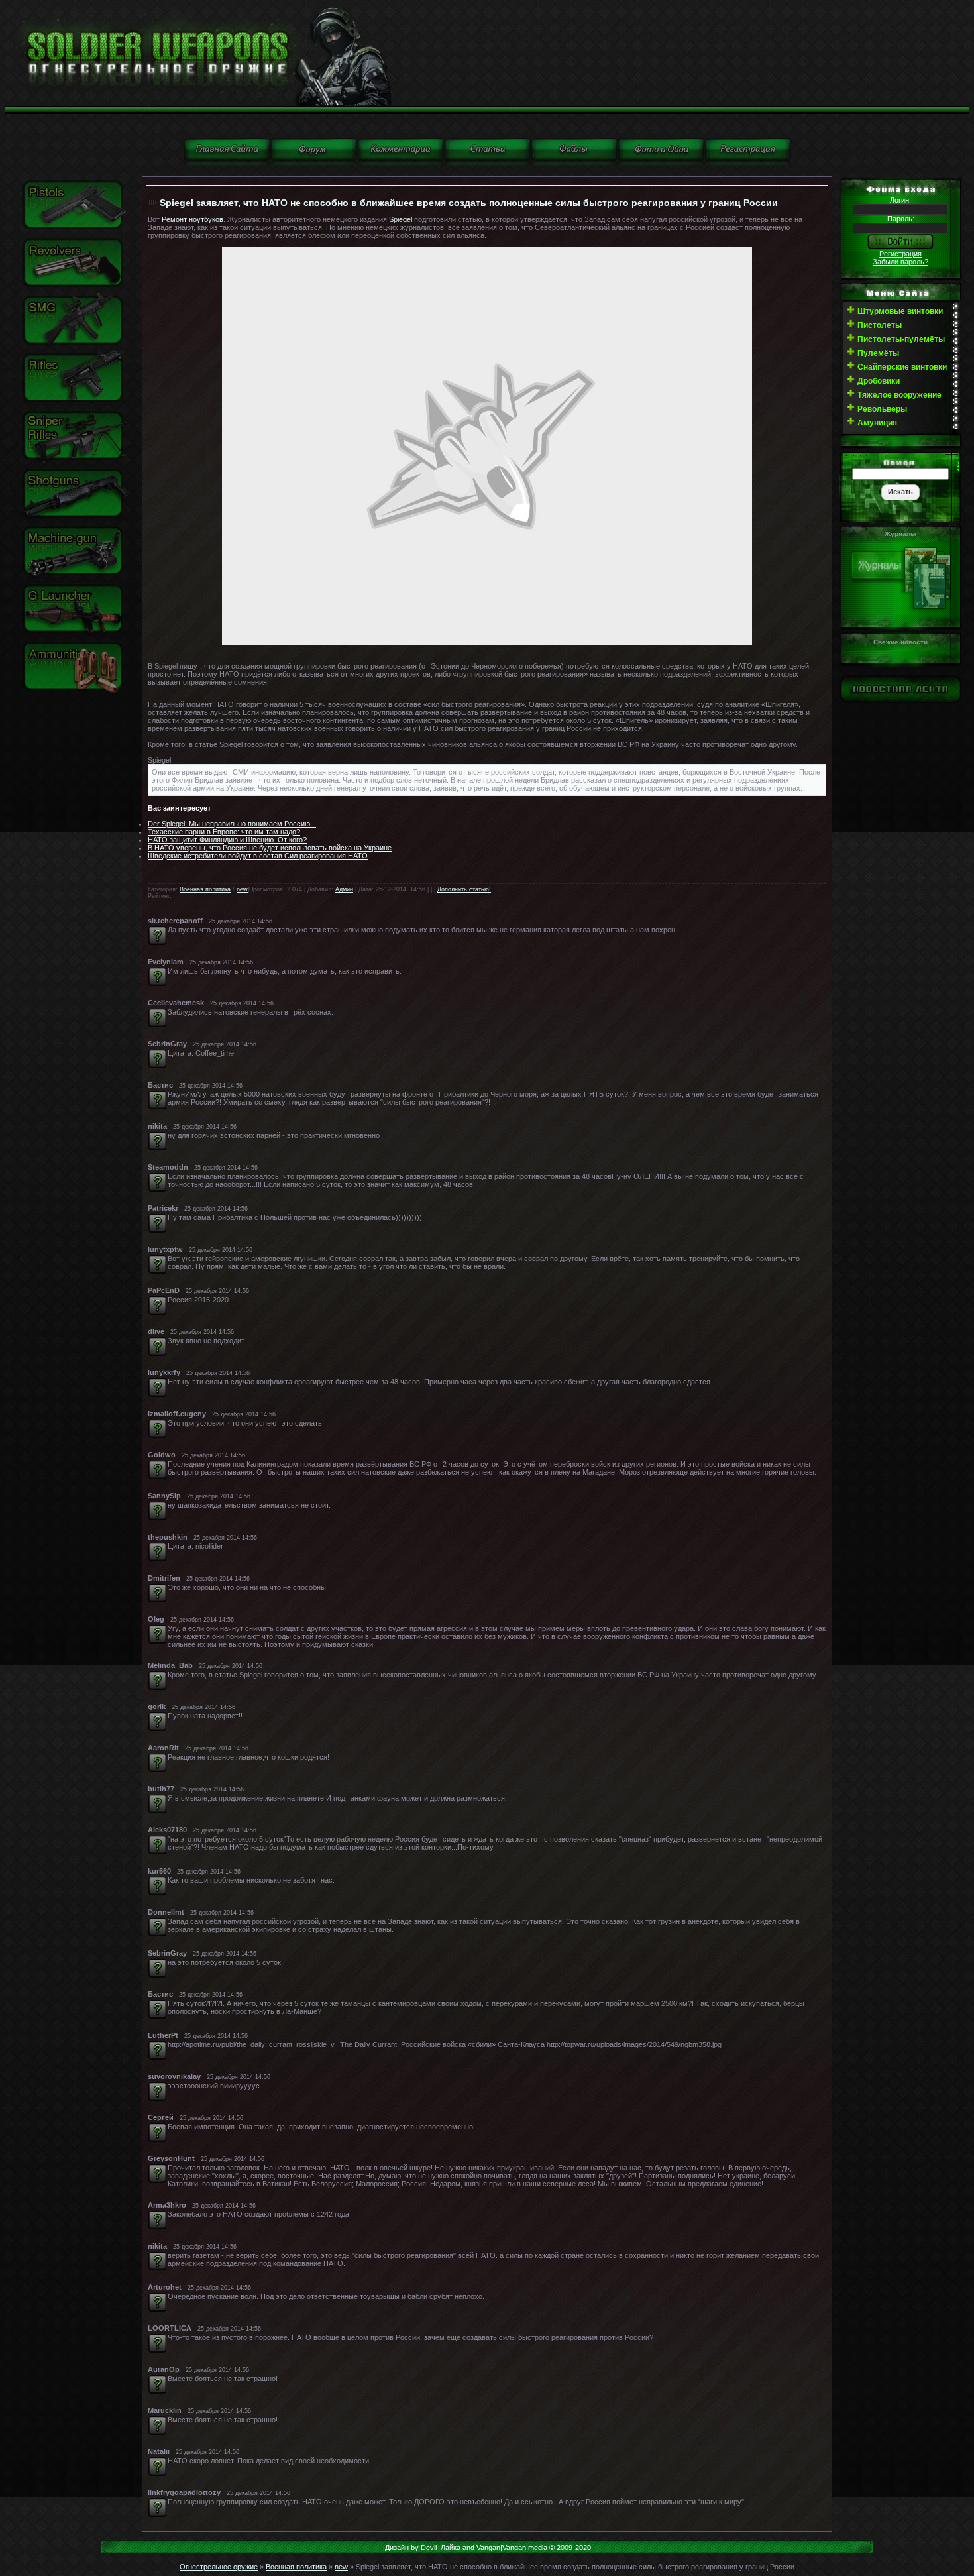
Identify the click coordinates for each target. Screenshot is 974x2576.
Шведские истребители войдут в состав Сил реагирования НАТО (258, 856)
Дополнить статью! (464, 889)
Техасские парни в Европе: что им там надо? (224, 832)
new (242, 889)
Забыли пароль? (900, 262)
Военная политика (205, 889)
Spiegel (401, 219)
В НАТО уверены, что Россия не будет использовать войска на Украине (270, 848)
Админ (344, 889)
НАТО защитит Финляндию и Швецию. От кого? (227, 840)
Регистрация (900, 254)
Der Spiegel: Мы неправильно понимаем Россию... (232, 824)
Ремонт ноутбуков (192, 219)
